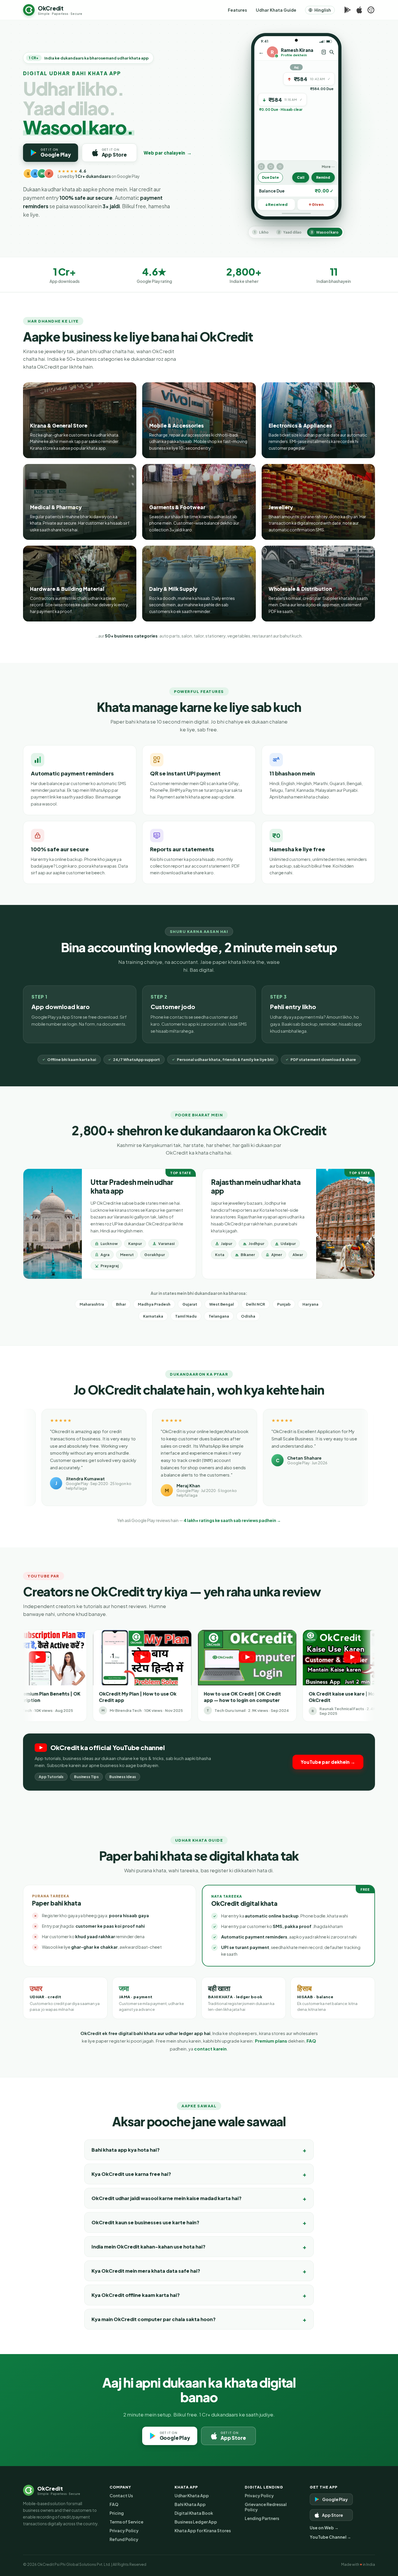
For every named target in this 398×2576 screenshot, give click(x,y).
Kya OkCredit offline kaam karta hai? (136, 2295)
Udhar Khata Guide (276, 10)
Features (237, 10)
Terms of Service (126, 2522)
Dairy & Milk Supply (173, 589)
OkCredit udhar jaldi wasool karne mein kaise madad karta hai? (167, 2198)
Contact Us (121, 2496)
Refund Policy (124, 2539)
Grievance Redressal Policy (266, 2507)
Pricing (117, 2513)
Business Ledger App (196, 2522)
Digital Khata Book (194, 2513)
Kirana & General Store (59, 425)
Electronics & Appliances (300, 425)
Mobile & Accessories (176, 425)
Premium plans (271, 2041)
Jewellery (281, 507)
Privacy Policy (124, 2531)
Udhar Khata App (192, 2496)
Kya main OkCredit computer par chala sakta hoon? (154, 2319)
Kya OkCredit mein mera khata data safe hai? (146, 2271)
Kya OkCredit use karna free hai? (131, 2174)
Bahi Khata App (190, 2504)
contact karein (210, 2049)
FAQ (311, 2041)
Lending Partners (262, 2518)
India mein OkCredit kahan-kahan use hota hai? (148, 2247)
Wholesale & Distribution (300, 589)
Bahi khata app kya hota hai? (126, 2150)
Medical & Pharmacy (56, 507)
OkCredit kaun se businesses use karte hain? (145, 2222)
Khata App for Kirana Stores (203, 2531)
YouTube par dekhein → (328, 1762)
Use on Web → (324, 2528)
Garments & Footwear (177, 507)
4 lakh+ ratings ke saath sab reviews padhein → (232, 1520)
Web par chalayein (168, 153)
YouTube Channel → (330, 2537)
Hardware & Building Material (67, 589)
